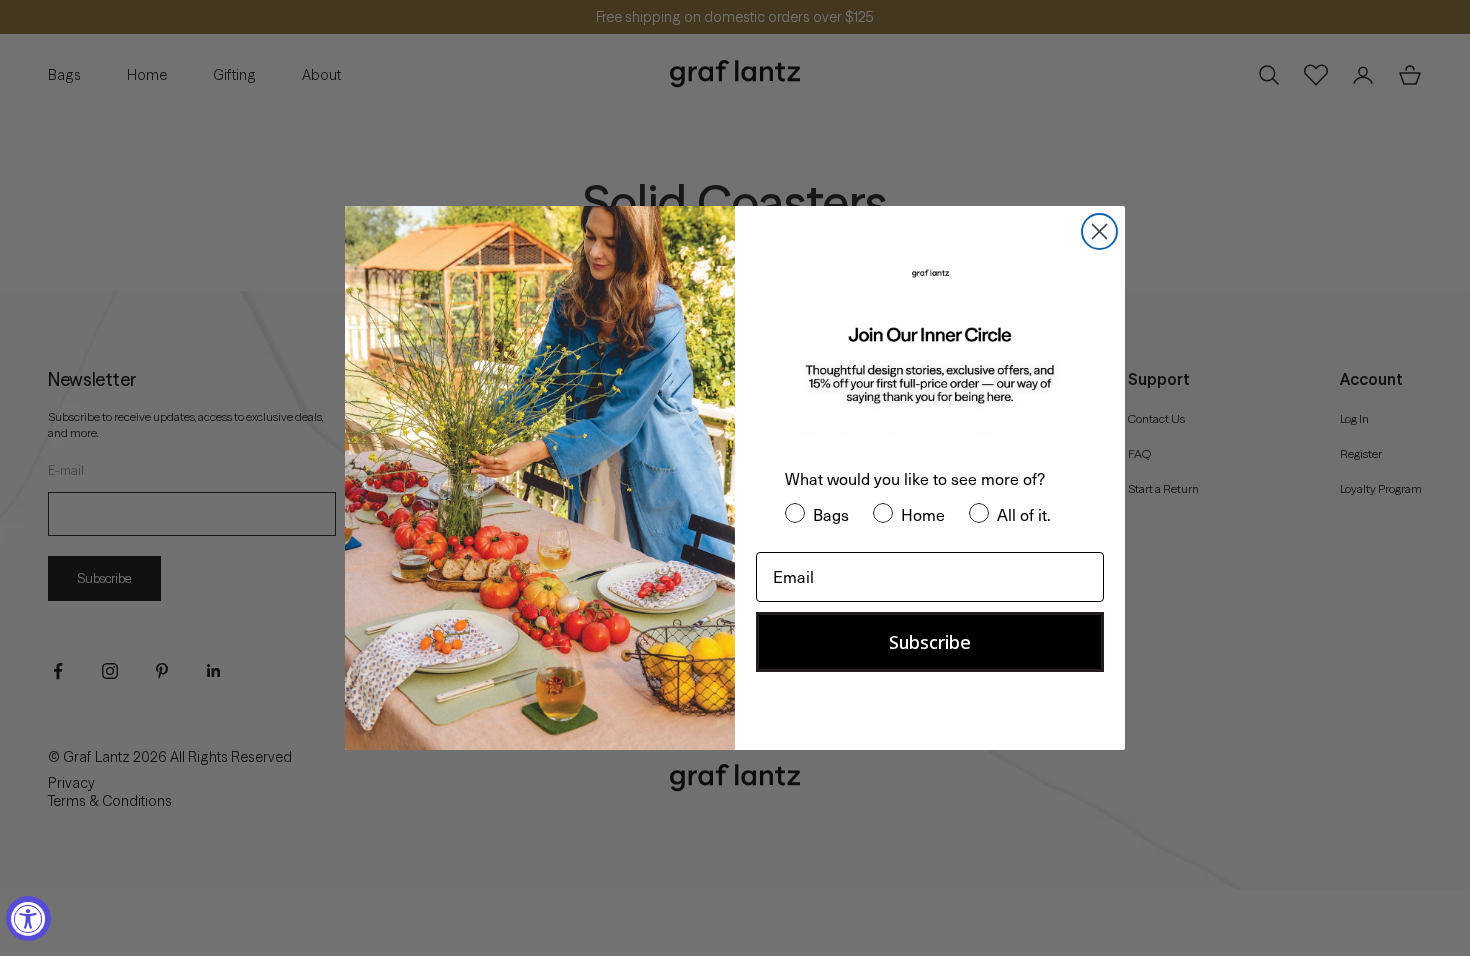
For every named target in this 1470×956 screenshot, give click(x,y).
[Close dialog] (1099, 231)
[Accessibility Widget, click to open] (28, 918)
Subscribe (930, 642)
